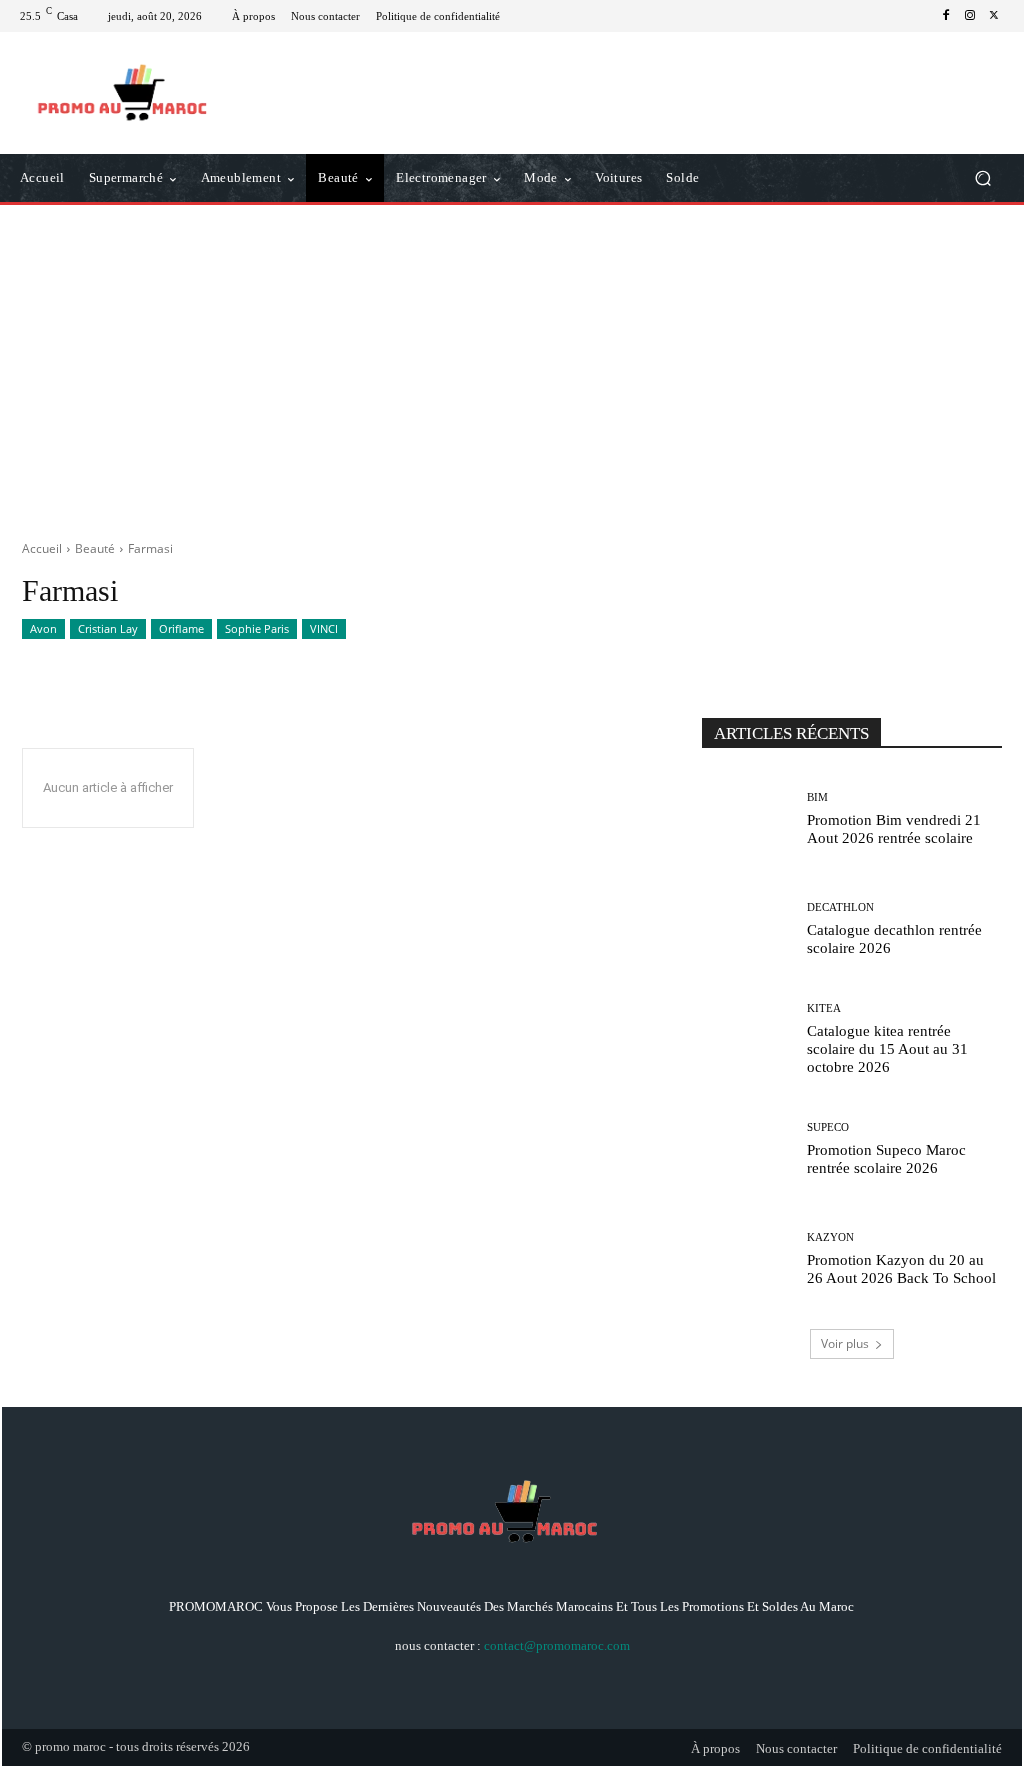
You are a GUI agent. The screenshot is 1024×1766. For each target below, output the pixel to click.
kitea (824, 1008)
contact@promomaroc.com (557, 1645)
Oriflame (181, 628)
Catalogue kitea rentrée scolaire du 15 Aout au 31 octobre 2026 (887, 1049)
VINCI (324, 628)
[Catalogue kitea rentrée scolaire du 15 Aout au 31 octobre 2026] (747, 1039)
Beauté (95, 548)
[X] (994, 16)
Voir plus (845, 1343)
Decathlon (840, 907)
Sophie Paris (257, 628)
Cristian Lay (108, 628)
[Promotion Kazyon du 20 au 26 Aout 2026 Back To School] (747, 1259)
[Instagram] (970, 16)
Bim (817, 797)
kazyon (830, 1237)
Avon (43, 628)
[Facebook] (946, 16)
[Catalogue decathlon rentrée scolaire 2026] (747, 929)
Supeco (828, 1127)
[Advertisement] (512, 365)
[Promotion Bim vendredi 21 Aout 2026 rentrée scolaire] (747, 819)
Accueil (42, 548)
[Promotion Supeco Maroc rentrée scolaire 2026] (747, 1149)
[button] (982, 178)
